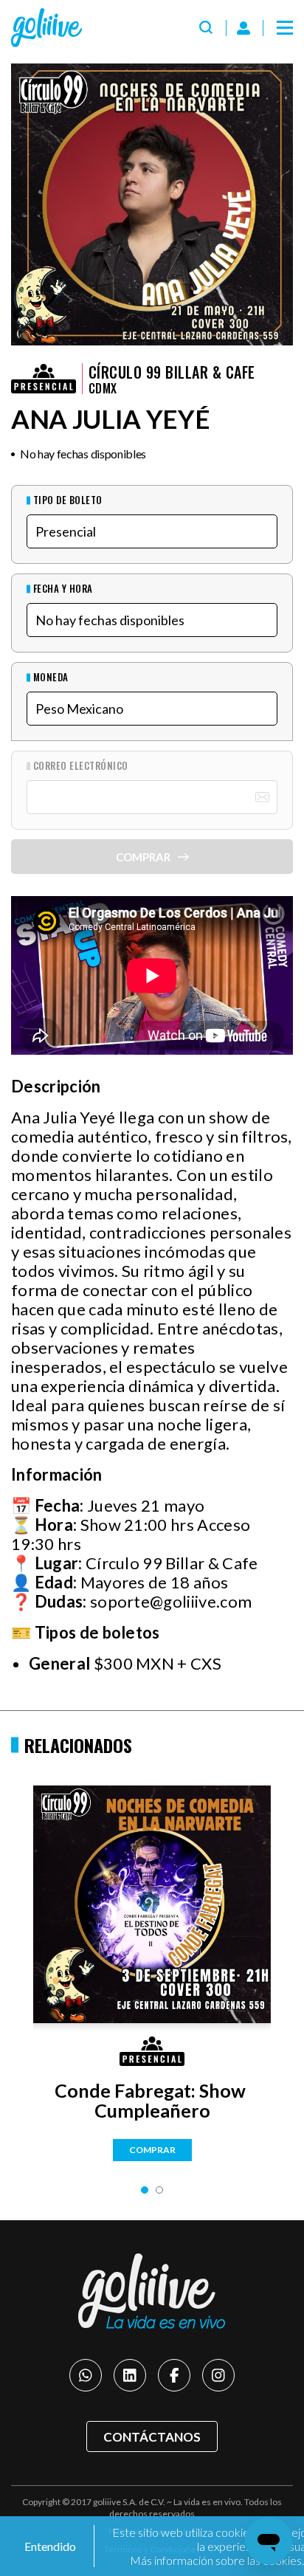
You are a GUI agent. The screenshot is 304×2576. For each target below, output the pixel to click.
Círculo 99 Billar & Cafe (172, 372)
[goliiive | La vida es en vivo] (46, 28)
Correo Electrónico (81, 766)
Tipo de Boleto (68, 500)
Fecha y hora (63, 589)
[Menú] (285, 28)
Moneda (51, 677)
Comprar (152, 2150)
